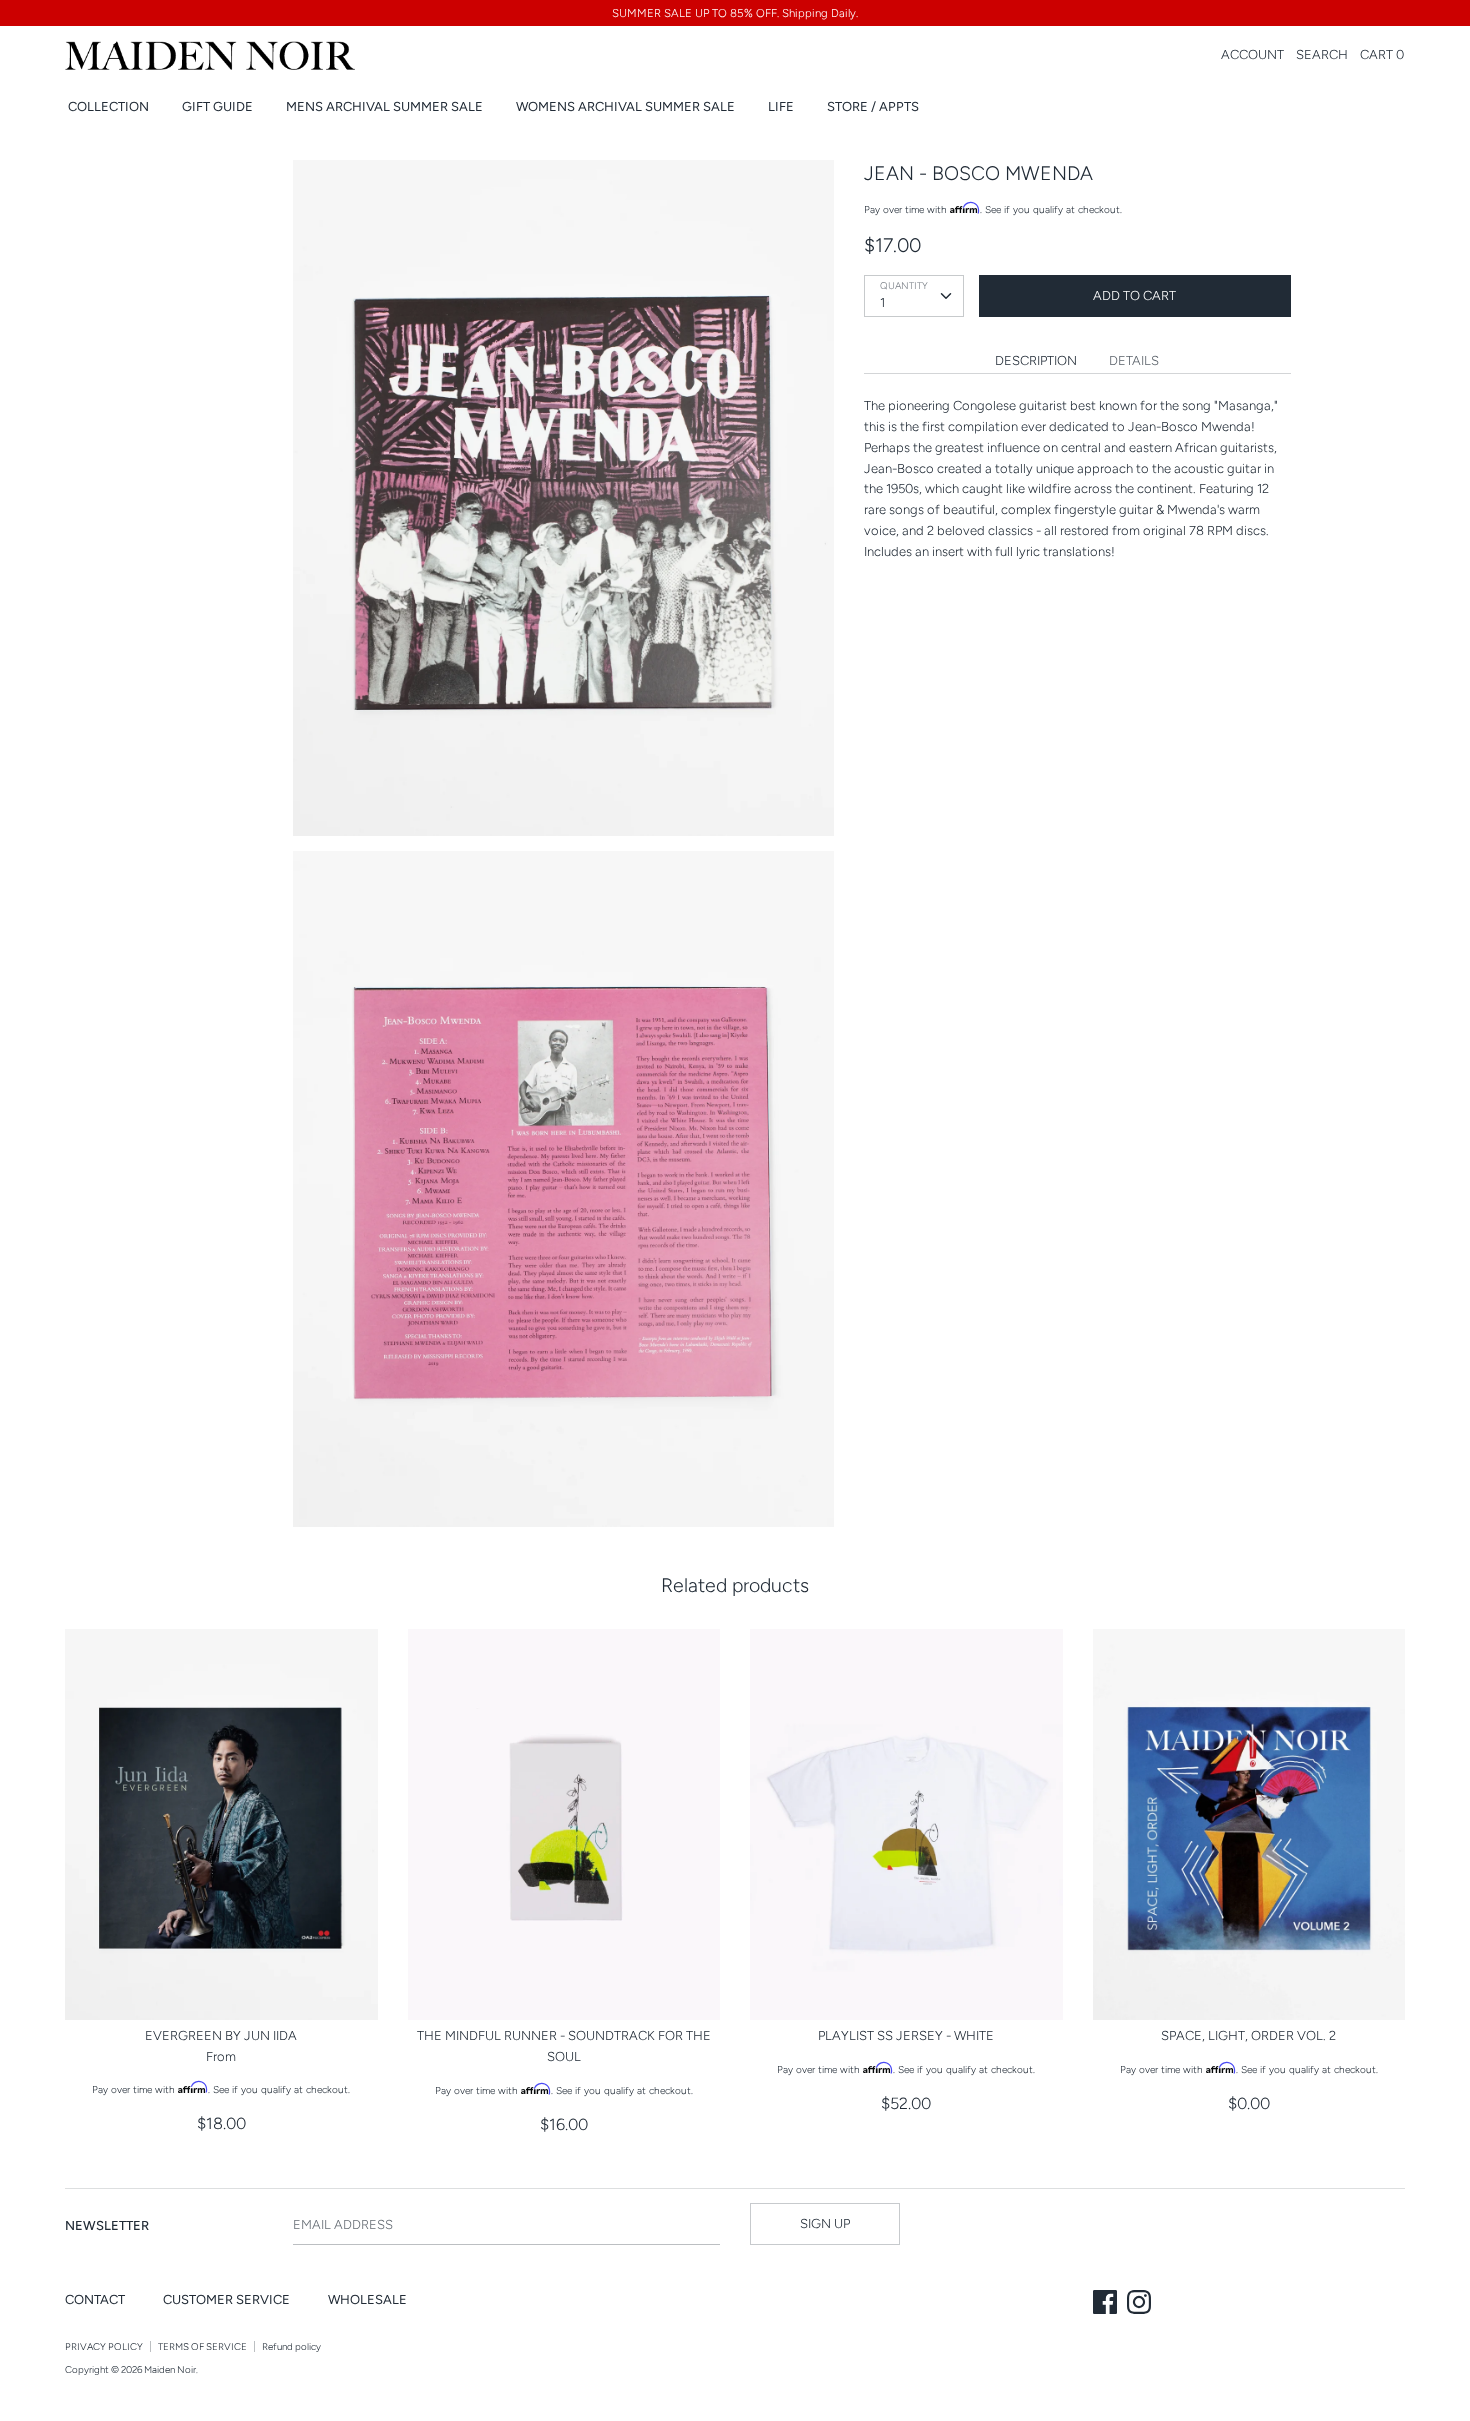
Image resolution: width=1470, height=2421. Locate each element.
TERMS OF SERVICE (202, 2346)
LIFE (781, 106)
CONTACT (95, 2299)
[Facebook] (1107, 2304)
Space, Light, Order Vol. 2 (1248, 2035)
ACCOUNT (1252, 54)
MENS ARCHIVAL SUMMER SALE (384, 106)
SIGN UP (825, 2223)
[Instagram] (1141, 2304)
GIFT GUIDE (217, 106)
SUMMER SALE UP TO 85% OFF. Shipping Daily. (735, 13)
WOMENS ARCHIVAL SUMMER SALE (625, 106)
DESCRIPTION (1036, 360)
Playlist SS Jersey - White (906, 2035)
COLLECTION (108, 106)
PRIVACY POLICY (104, 2346)
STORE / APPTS (873, 106)
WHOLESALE (367, 2299)
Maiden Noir (170, 2369)
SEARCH (1322, 54)
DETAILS (1134, 360)
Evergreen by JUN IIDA (221, 2035)
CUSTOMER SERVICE (226, 2299)
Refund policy (291, 2346)
